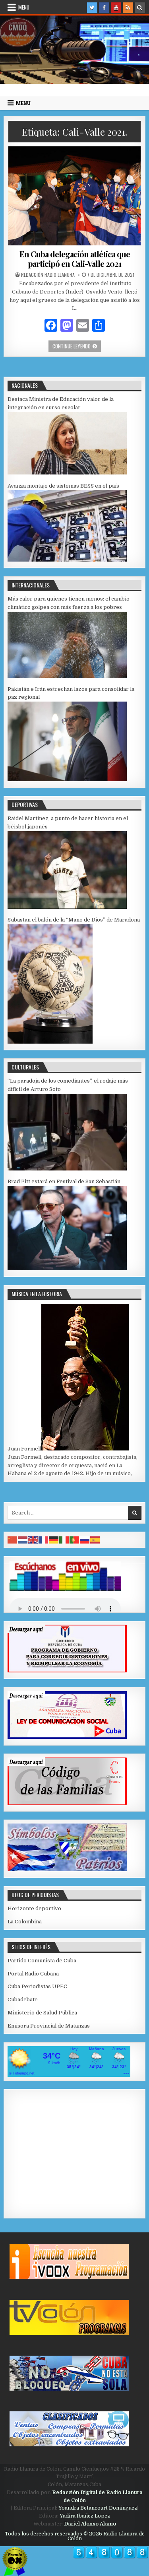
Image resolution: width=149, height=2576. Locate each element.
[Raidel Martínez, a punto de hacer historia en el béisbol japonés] (67, 907)
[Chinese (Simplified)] (13, 1539)
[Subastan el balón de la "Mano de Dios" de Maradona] (50, 1042)
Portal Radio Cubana (33, 1974)
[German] (54, 1539)
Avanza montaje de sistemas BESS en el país (63, 486)
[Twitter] (92, 8)
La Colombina (25, 1922)
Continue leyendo (77, 346)
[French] (44, 1539)
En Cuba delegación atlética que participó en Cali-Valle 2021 (75, 259)
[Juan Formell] (85, 1449)
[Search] (140, 8)
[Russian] (85, 1539)
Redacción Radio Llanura (48, 275)
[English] (33, 1539)
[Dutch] (23, 1539)
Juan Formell (24, 1449)
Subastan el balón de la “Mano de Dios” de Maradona (74, 920)
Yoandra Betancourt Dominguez (98, 2508)
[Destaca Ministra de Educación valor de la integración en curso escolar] (67, 473)
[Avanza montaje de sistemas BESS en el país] (67, 560)
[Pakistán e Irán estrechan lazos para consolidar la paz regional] (67, 779)
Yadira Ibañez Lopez (85, 2516)
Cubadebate (23, 2000)
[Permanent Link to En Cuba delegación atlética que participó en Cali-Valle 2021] (74, 196)
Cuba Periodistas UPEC (37, 1986)
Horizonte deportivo (34, 1908)
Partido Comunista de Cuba (42, 1961)
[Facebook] (104, 8)
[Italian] (64, 1539)
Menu (24, 7)
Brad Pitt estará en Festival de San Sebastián (64, 1181)
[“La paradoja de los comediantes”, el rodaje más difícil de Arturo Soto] (67, 1169)
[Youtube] (116, 8)
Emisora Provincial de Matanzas (49, 2026)
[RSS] (128, 8)
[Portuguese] (75, 1539)
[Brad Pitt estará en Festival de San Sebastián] (67, 1269)
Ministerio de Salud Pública (42, 2013)
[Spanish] (95, 1539)
